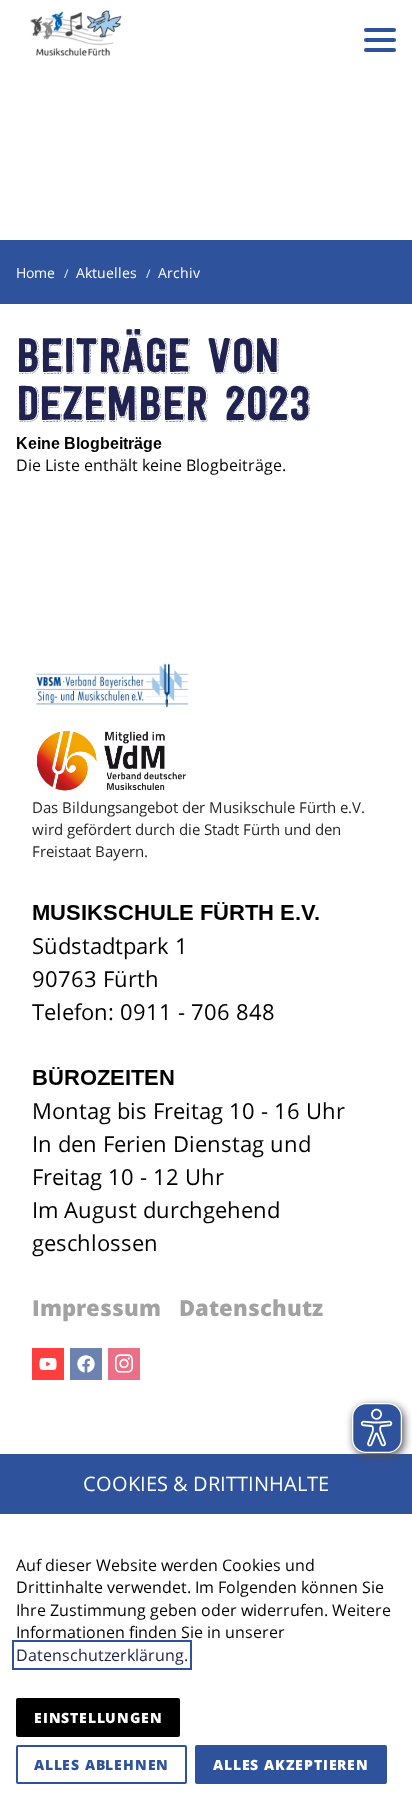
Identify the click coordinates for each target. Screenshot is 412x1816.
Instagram (124, 1364)
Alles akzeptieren (291, 1764)
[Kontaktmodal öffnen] (320, 40)
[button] (380, 40)
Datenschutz (251, 1307)
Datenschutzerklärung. (102, 1655)
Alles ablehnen (101, 1764)
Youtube (48, 1364)
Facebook (86, 1364)
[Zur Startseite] (76, 40)
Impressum (96, 1307)
